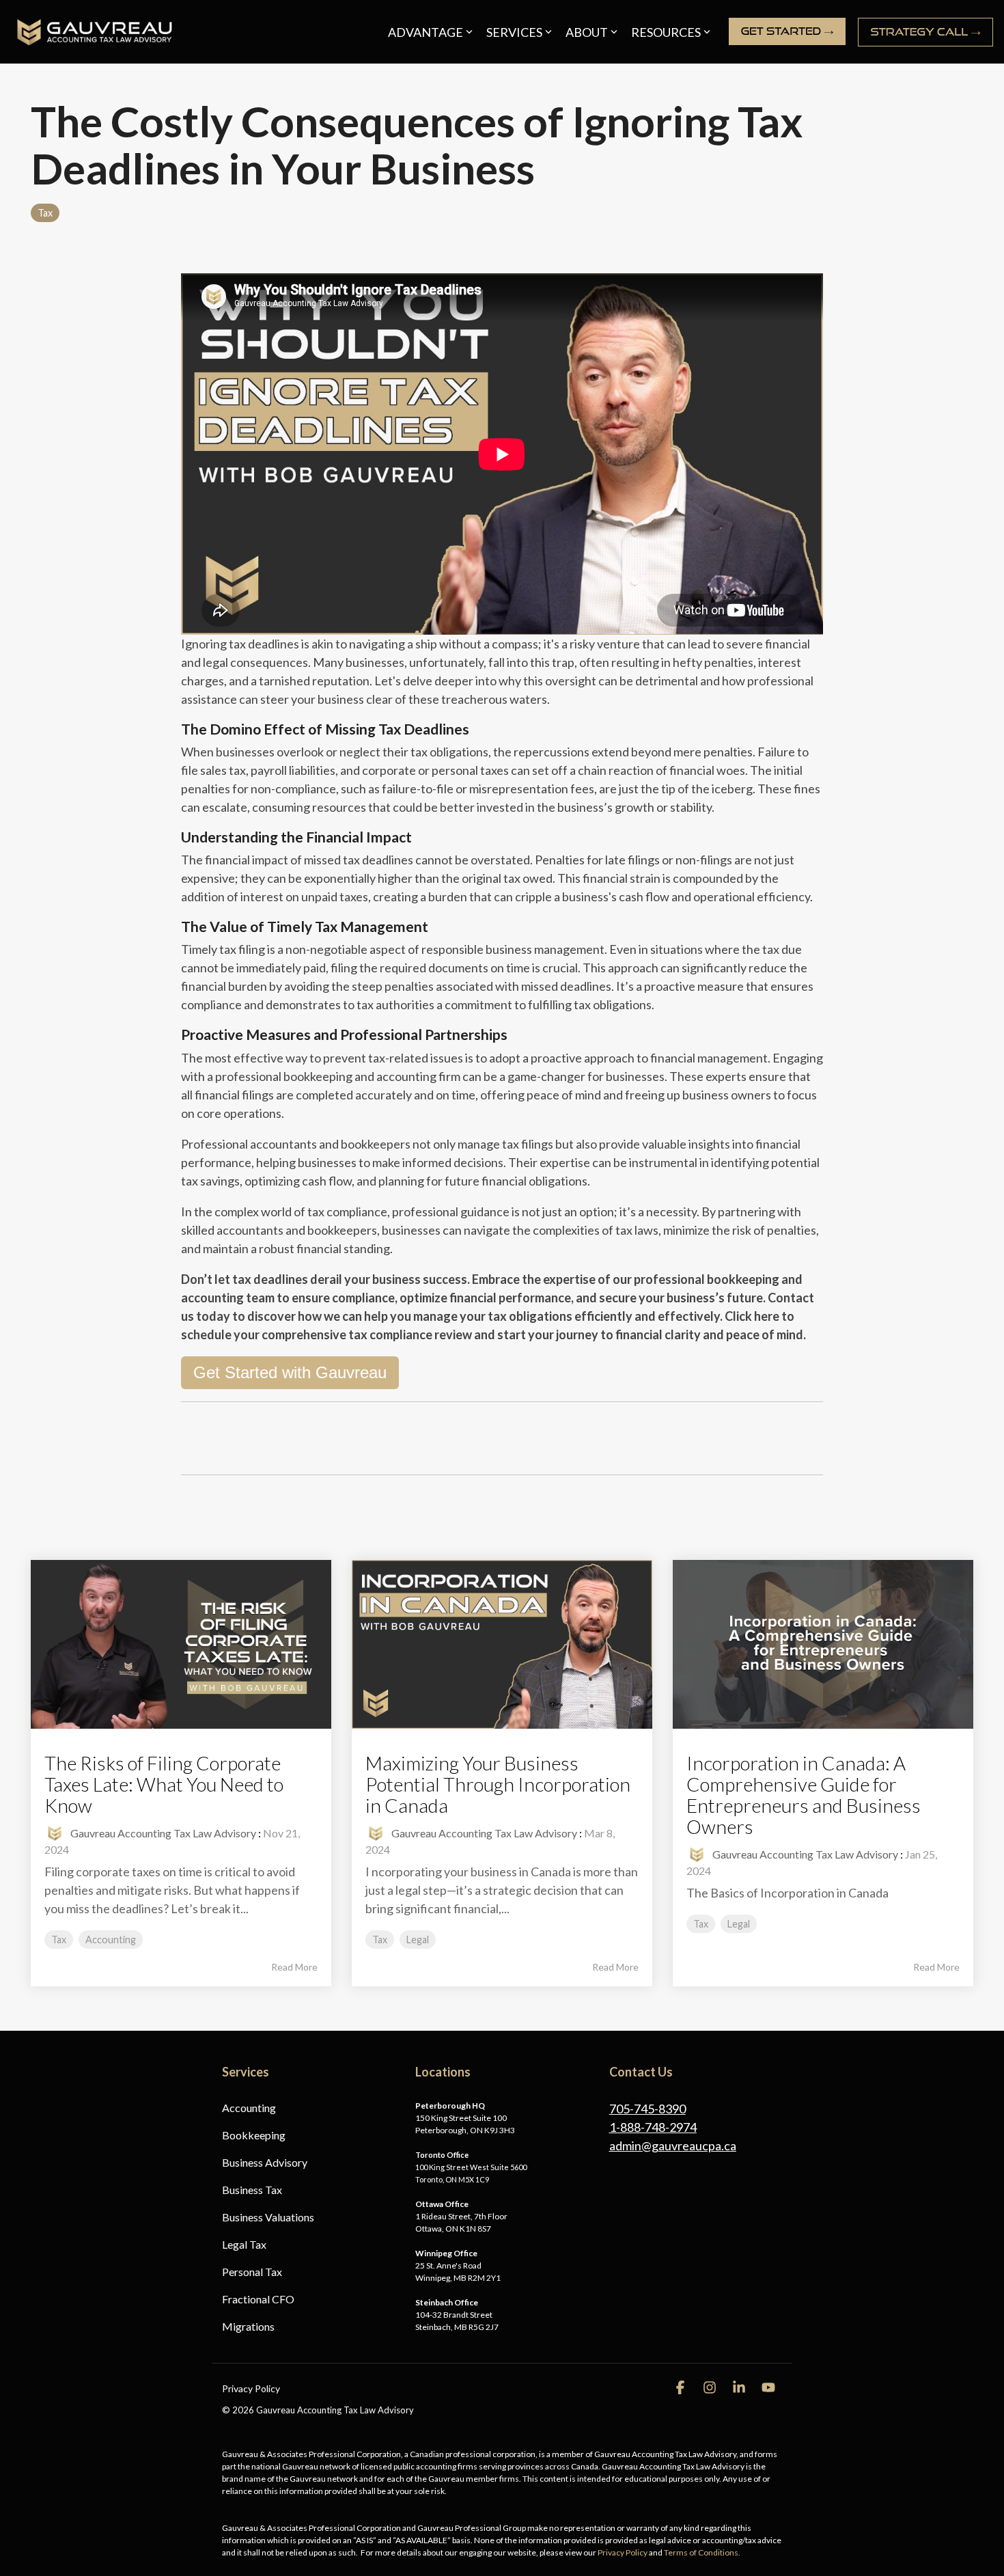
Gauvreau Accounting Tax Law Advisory (162, 1833)
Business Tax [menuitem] (252, 2190)
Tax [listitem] (59, 1940)
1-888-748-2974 (653, 2127)
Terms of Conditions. (702, 2552)
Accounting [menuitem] (249, 2108)
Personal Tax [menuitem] (252, 2272)
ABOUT (587, 32)
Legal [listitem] (418, 1940)
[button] (681, 2388)
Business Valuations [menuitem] (268, 2217)
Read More (294, 1967)
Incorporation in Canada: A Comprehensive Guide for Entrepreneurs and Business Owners (804, 1794)
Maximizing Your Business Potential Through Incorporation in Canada (498, 1784)
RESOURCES (666, 32)
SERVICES (514, 32)
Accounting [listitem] (111, 1940)
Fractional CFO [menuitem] (258, 2299)
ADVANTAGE (426, 32)
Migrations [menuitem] (248, 2326)
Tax (45, 213)
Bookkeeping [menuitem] (254, 2135)
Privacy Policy (623, 2552)
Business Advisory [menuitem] (265, 2162)
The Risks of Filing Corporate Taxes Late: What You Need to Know (164, 1784)
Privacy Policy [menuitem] (251, 2388)
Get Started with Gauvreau (290, 1372)
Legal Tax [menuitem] (244, 2244)
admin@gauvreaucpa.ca (673, 2146)
